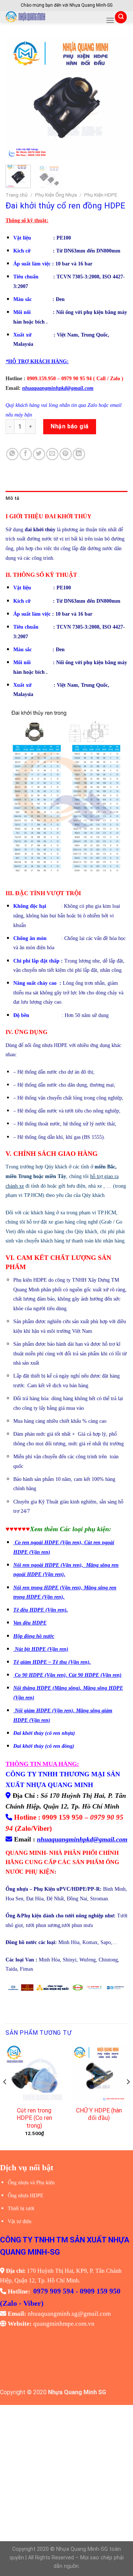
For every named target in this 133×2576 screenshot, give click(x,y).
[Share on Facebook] (26, 454)
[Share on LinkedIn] (79, 454)
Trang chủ (17, 195)
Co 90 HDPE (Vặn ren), (42, 1675)
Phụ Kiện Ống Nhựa (56, 195)
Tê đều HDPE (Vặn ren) (40, 1610)
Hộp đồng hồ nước (34, 1636)
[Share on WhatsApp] (12, 454)
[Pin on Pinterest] (66, 454)
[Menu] (110, 20)
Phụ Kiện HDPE (101, 195)
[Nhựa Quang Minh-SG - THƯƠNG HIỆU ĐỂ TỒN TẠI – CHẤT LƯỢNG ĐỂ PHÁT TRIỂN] (53, 17)
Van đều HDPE (30, 1623)
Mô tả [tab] (12, 498)
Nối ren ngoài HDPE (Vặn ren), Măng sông (62, 1565)
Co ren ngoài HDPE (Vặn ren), (50, 1543)
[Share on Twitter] (39, 454)
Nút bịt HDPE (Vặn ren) (42, 1649)
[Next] (116, 98)
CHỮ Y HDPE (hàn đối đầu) (99, 2114)
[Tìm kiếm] (121, 17)
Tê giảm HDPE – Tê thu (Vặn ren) (51, 1662)
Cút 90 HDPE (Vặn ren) (95, 1675)
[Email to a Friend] (52, 454)
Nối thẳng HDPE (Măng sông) (47, 1688)
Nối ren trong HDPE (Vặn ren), (48, 1588)
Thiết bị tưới (21, 2209)
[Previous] (17, 98)
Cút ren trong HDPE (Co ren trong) (34, 2118)
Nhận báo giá (70, 426)
